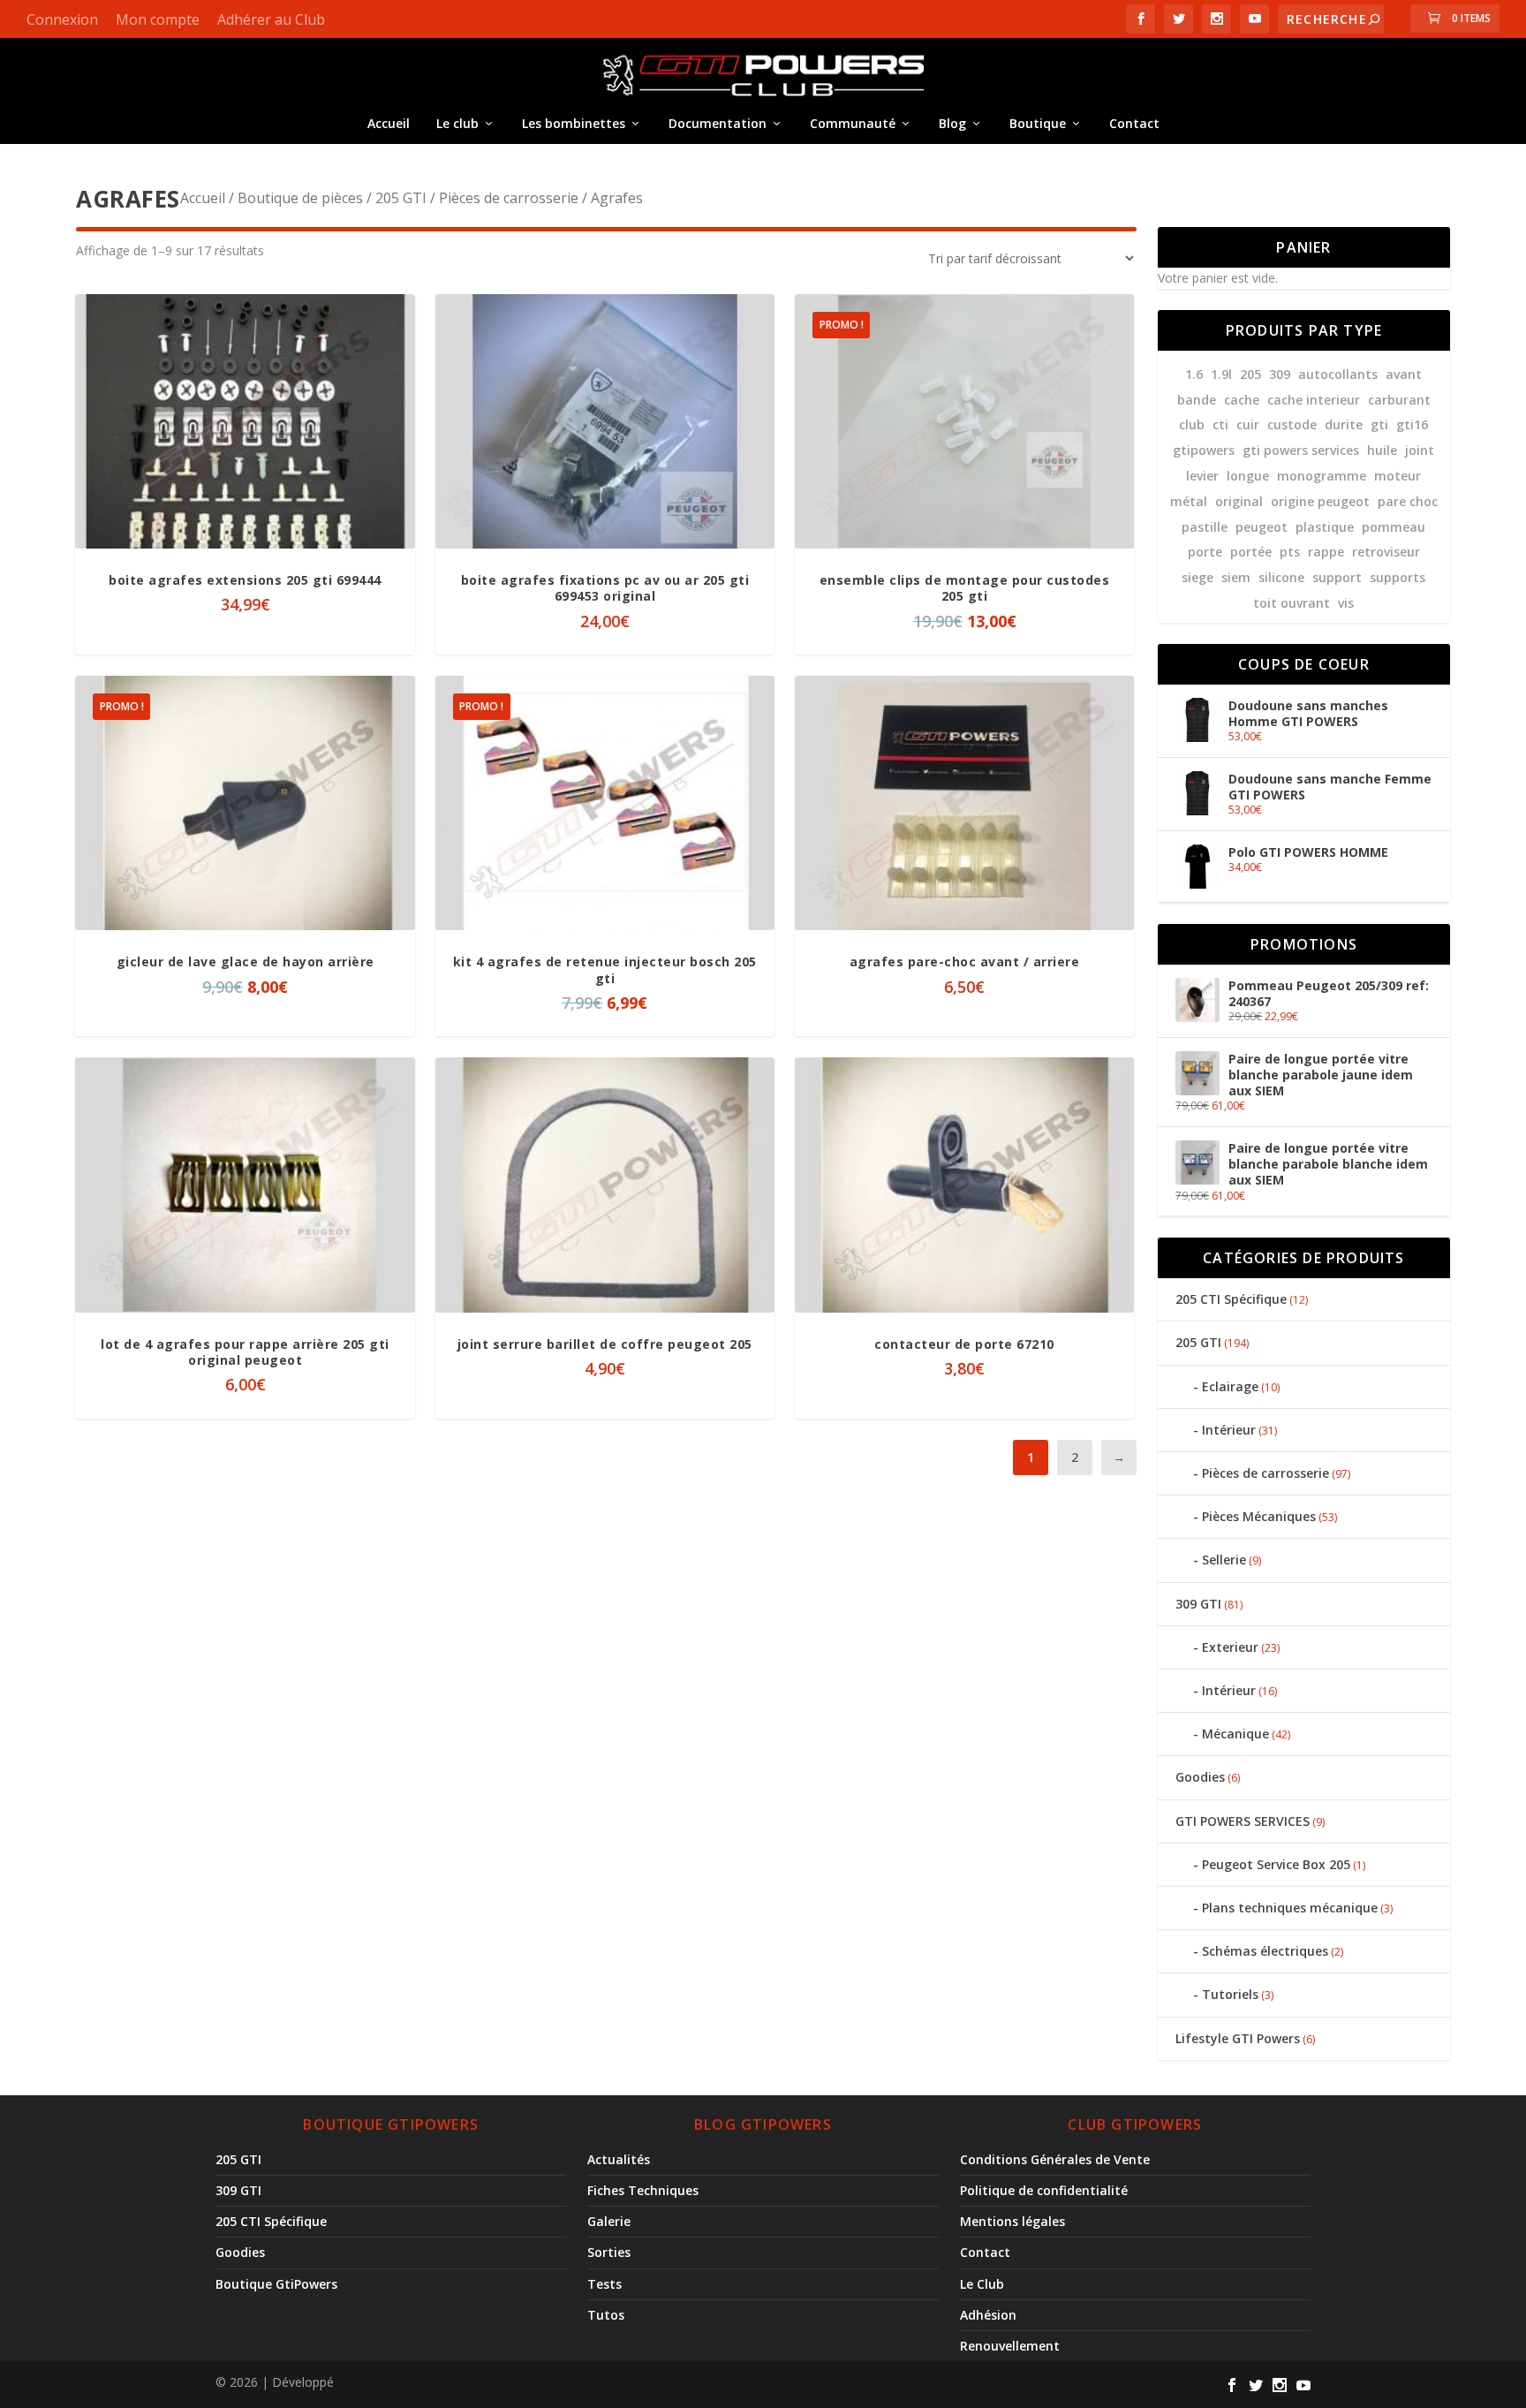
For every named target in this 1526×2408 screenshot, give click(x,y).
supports (1398, 577)
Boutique (1038, 123)
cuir (1248, 424)
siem (1236, 577)
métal (1189, 501)
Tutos (606, 2315)
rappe (1326, 552)
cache (1242, 400)
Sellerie (1224, 1560)
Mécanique (1235, 1734)
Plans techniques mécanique (1290, 1908)
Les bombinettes (574, 123)
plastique (1325, 527)
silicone (1281, 577)
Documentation (718, 123)
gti (1379, 424)
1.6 (1194, 374)
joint (1420, 450)
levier (1202, 476)
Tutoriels (1230, 1994)
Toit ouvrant (1292, 603)
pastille (1205, 527)
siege (1197, 577)
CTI (1220, 424)
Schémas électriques (1265, 1951)
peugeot (1262, 527)
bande (1197, 400)
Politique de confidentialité (1044, 2190)
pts (1290, 552)
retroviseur (1386, 552)
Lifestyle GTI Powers (1238, 2038)
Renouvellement (1010, 2346)
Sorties (609, 2252)
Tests (604, 2284)
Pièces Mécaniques (1259, 1516)
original (1239, 501)
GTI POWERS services (1301, 450)
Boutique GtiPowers (276, 2284)
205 (1250, 374)
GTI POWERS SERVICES (1243, 1821)
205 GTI (401, 198)
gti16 (1412, 424)
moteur (1398, 476)
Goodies (1200, 1777)
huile (1382, 450)
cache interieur (1314, 400)
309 (1280, 374)
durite (1344, 424)
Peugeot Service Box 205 (1276, 1864)
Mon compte (158, 19)
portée (1251, 552)
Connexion (62, 19)
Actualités (619, 2159)
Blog (952, 123)
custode (1292, 424)
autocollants (1338, 374)
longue (1248, 476)
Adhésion (988, 2315)
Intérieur (1229, 1430)
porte (1205, 552)
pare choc (1408, 501)
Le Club (982, 2284)
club (1192, 424)
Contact (1134, 123)
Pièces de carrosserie (509, 198)
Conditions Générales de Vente (1055, 2159)
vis (1346, 603)
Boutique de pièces (300, 198)
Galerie (609, 2221)
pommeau (1394, 527)
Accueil (389, 123)
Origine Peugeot (1320, 501)
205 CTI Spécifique (1231, 1299)
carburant (1399, 400)
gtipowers (1204, 450)
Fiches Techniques (643, 2190)
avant (1404, 374)
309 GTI (1198, 1604)
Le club (457, 123)
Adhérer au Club (271, 19)
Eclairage (1230, 1386)
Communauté (853, 123)
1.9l (1221, 374)
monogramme (1322, 476)
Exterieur (1230, 1647)
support (1337, 577)
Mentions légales (1012, 2221)
